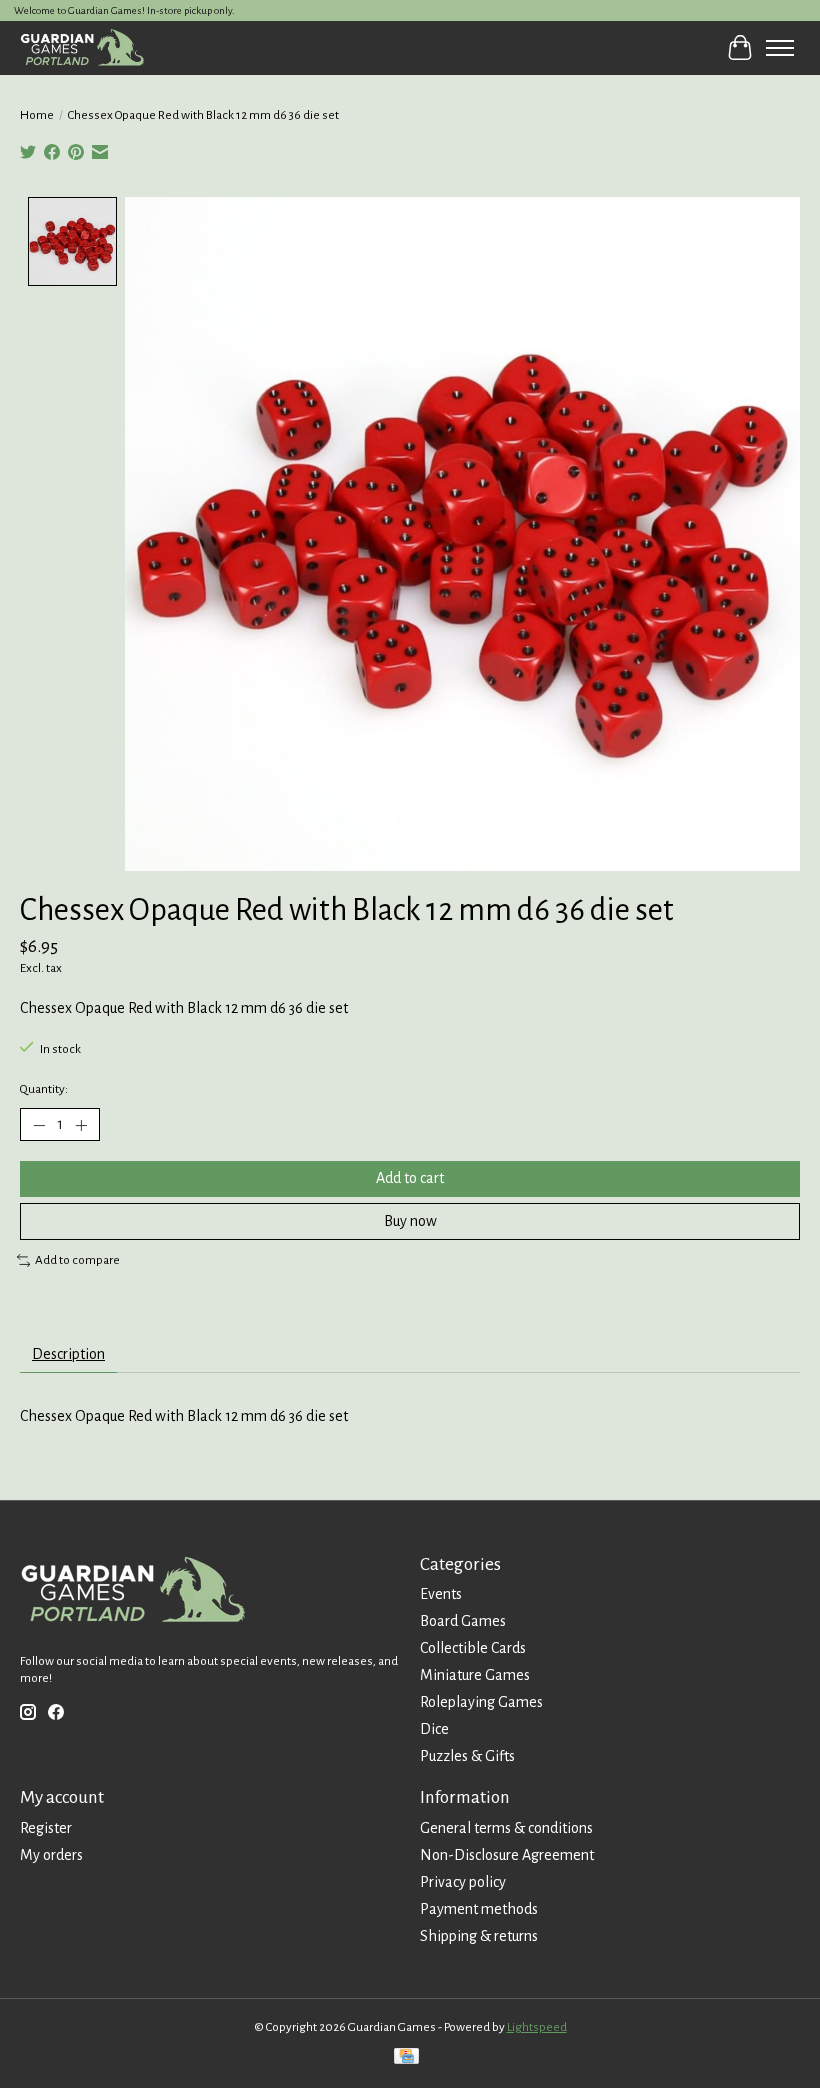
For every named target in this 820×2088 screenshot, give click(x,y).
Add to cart (410, 1178)
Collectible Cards (473, 1648)
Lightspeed (537, 2027)
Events (441, 1594)
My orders (51, 1855)
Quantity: (44, 1089)
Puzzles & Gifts (467, 1756)
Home (37, 115)
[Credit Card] (406, 2058)
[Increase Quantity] (81, 1125)
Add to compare (77, 1260)
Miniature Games (475, 1675)
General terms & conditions (506, 1828)
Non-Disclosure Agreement (507, 1855)
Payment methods (479, 1909)
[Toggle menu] (780, 48)
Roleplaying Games (481, 1702)
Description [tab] (68, 1354)
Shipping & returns (479, 1936)
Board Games (463, 1621)
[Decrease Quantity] (39, 1125)
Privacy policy (463, 1882)
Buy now (410, 1221)
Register (46, 1828)
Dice (434, 1729)
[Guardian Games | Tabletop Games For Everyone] (82, 47)
